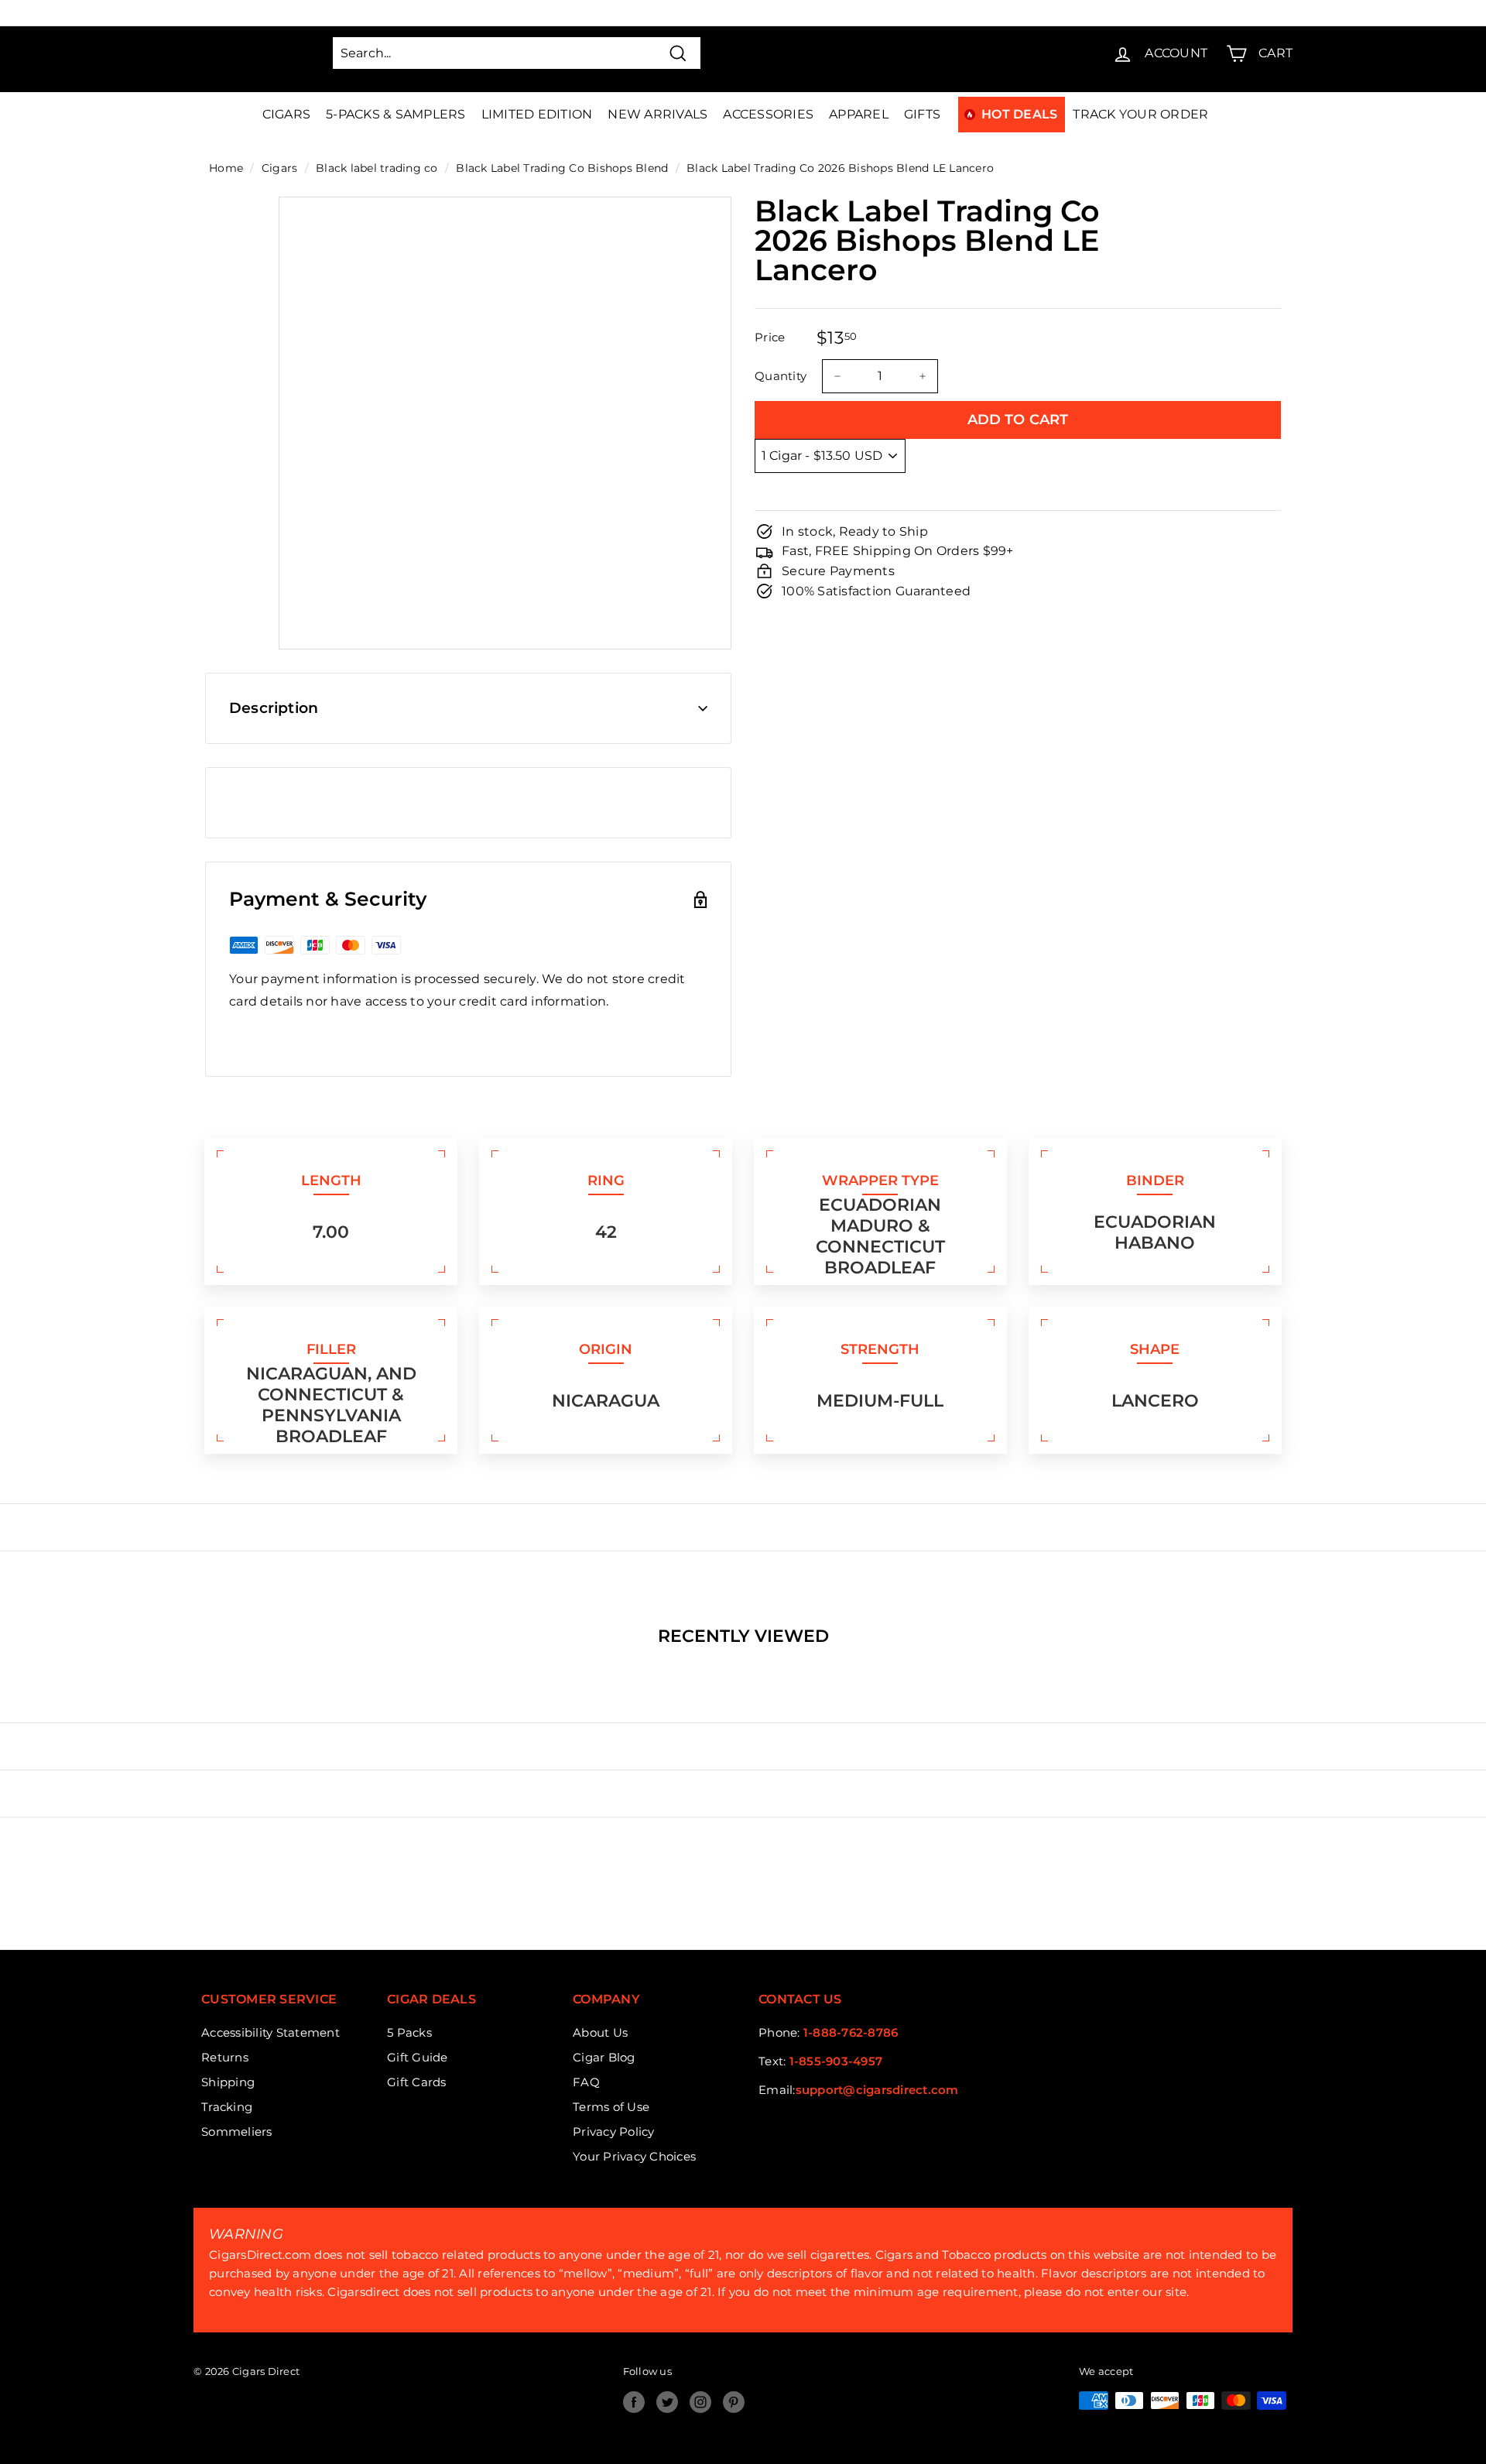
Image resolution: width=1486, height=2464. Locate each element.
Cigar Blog (604, 2057)
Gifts (922, 114)
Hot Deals (1019, 114)
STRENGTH (880, 1349)
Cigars (287, 114)
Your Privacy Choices (634, 2156)
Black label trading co (377, 168)
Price (770, 337)
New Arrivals (657, 114)
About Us (600, 2032)
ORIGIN (606, 1349)
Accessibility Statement (270, 2032)
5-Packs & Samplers (396, 114)
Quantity (781, 376)
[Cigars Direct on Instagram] (700, 2402)
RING (606, 1181)
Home (226, 168)
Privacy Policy (614, 2132)
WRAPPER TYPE (880, 1181)
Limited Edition (537, 114)
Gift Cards (417, 2082)
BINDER (1155, 1181)
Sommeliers (237, 2132)
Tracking (227, 2107)
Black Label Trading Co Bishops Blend (562, 168)
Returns (225, 2057)
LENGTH (331, 1181)
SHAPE (1155, 1349)
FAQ (586, 2082)
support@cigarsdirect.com (877, 2090)
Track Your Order (1140, 114)
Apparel (859, 114)
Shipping (228, 2082)
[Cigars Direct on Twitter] (667, 2402)
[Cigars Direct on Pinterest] (734, 2402)
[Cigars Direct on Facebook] (634, 2402)
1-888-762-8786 (851, 2032)
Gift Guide (418, 2057)
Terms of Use (611, 2107)
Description (274, 708)
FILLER (331, 1349)
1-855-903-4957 (836, 2061)
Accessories (768, 114)
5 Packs (409, 2032)
